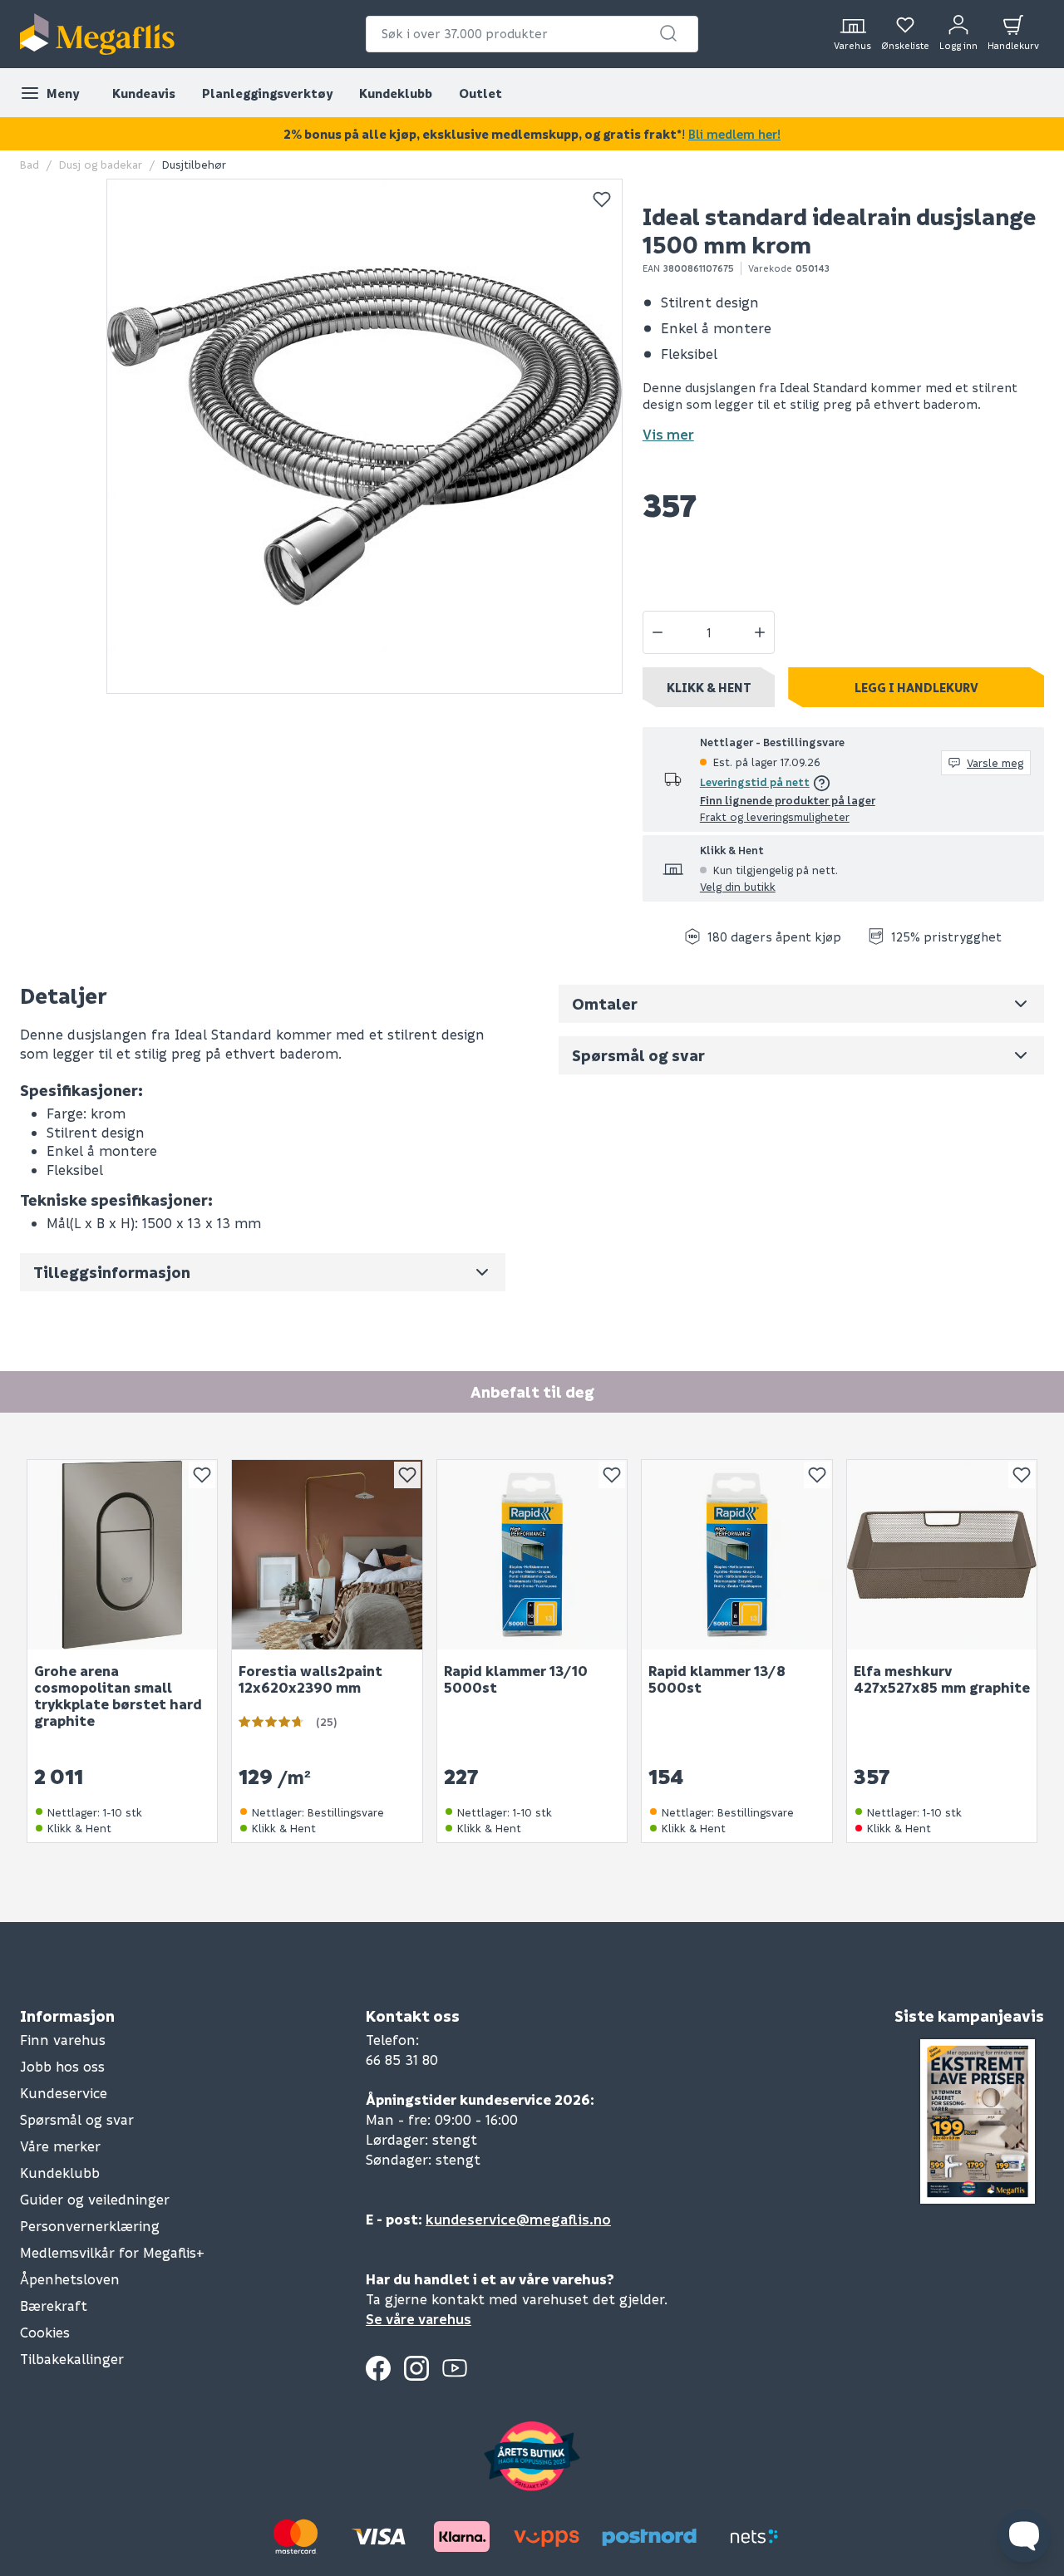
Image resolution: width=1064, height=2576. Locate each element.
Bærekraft (54, 2306)
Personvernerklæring (90, 2226)
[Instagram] (416, 2368)
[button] (668, 33)
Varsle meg (995, 762)
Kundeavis (144, 93)
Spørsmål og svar (77, 2119)
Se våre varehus (419, 2319)
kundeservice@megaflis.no (518, 2219)
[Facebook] (378, 2368)
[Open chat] (1024, 2536)
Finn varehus (63, 2040)
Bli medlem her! (734, 134)
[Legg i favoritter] (602, 199)
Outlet (480, 93)
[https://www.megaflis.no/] (97, 34)
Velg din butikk (738, 886)
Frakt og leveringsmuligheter (775, 816)
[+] (760, 632)
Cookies (45, 2332)
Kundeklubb (396, 93)
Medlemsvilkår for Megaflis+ (112, 2252)
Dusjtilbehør (194, 164)
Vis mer (668, 434)
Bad (30, 164)
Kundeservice (64, 2093)
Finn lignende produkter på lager (788, 800)
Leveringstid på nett (755, 782)
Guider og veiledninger (95, 2199)
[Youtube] (455, 2368)
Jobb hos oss (62, 2066)
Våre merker (60, 2146)
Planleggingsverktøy (267, 93)
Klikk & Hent (709, 687)
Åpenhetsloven (70, 2279)
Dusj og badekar (101, 164)
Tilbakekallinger (72, 2359)
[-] (658, 632)
